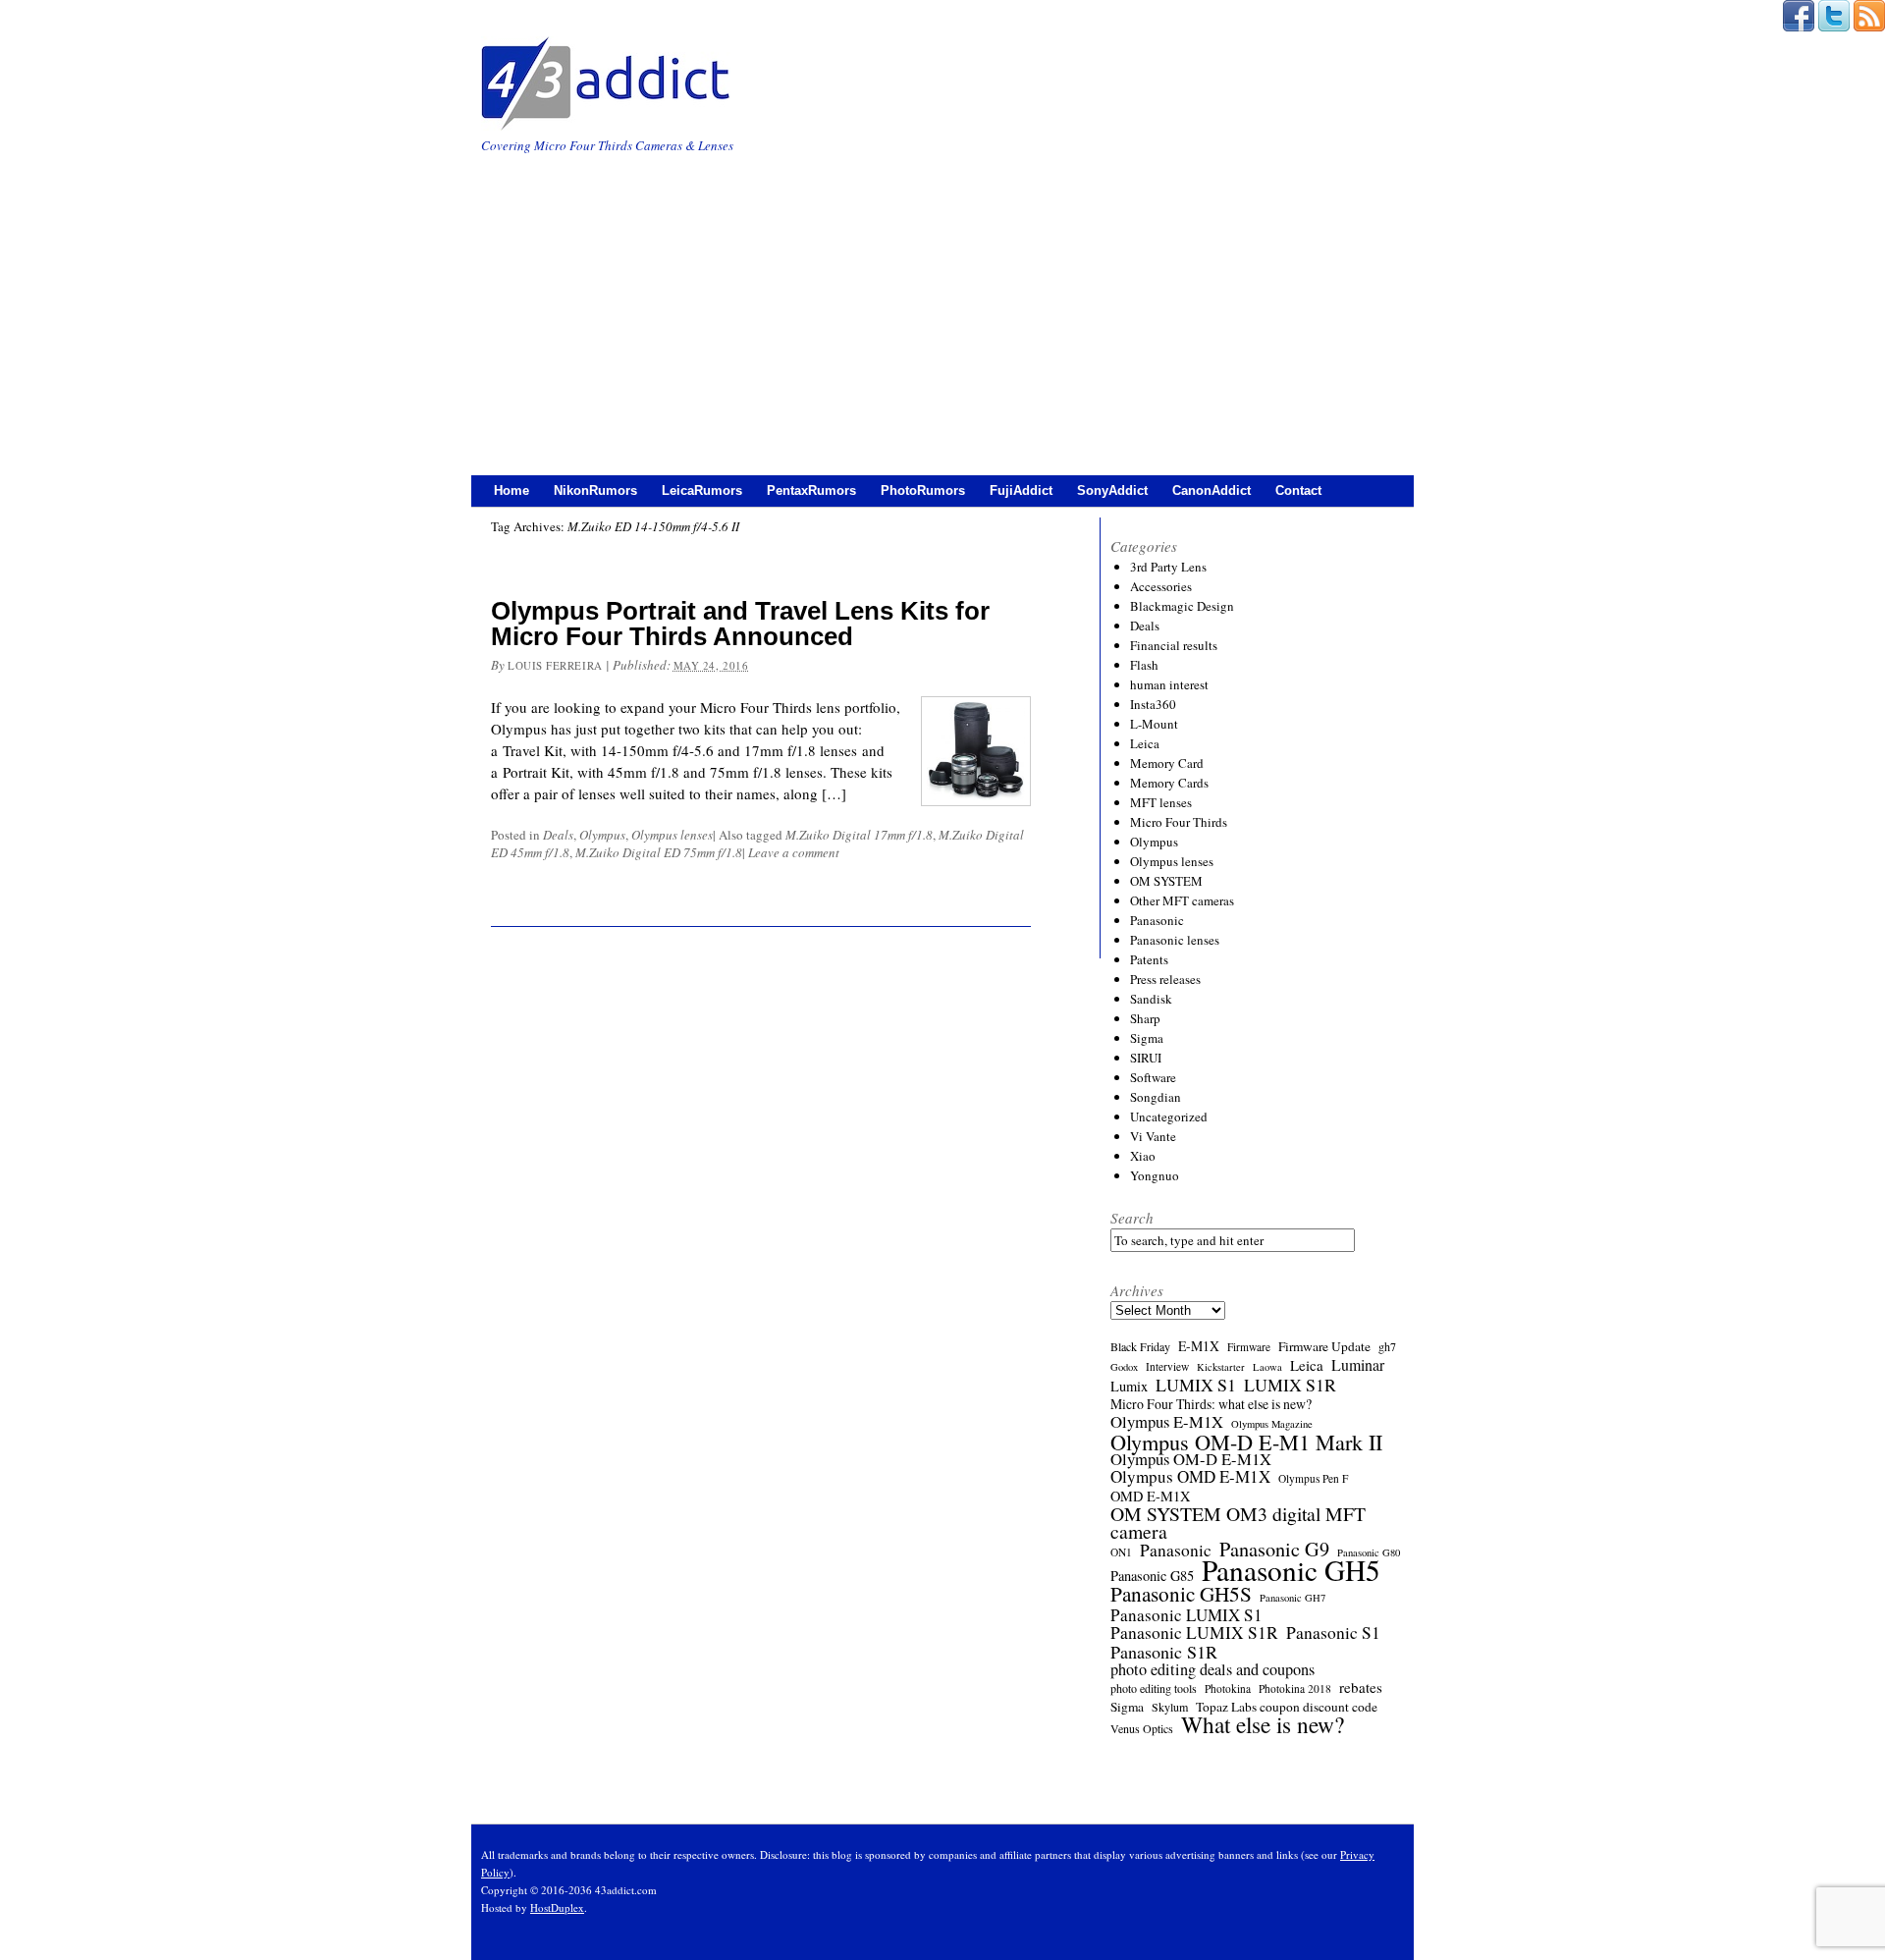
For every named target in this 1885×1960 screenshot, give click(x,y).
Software (1153, 1077)
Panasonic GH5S (1181, 1594)
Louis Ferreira (555, 665)
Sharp (1145, 1018)
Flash (1144, 665)
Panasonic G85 (1152, 1576)
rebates (1361, 1687)
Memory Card (1167, 763)
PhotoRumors (923, 490)
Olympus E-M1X (1167, 1422)
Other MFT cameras (1182, 900)
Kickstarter (1221, 1367)
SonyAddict (1112, 490)
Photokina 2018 (1295, 1688)
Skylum (1170, 1707)
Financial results (1174, 645)
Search (1132, 1218)
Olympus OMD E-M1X (1190, 1477)
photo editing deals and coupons (1212, 1669)
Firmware (1249, 1347)
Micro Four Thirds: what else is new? (1211, 1404)
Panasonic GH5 (1291, 1570)
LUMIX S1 (1196, 1385)
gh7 (1387, 1346)
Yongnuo (1155, 1175)
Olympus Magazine (1272, 1424)
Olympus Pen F (1313, 1478)
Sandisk (1151, 999)
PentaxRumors (811, 490)
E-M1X (1199, 1346)
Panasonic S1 (1333, 1633)
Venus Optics (1142, 1728)
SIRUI (1146, 1058)
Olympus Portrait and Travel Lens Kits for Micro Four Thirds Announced (740, 624)
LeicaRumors (702, 490)
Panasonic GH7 (1293, 1598)
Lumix (1129, 1387)
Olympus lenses (672, 835)
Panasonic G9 (1274, 1550)
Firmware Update (1324, 1346)
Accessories (1161, 586)
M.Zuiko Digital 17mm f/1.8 (859, 835)
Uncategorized (1169, 1116)
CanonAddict (1212, 490)
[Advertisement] (942, 303)
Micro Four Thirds (1179, 822)
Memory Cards (1169, 783)
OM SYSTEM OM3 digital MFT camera (1238, 1523)
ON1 (1121, 1552)
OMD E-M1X (1150, 1497)
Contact (1298, 490)
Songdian (1156, 1097)
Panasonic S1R (1164, 1652)
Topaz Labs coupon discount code (1287, 1707)
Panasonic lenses (1175, 940)
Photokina (1228, 1688)
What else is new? (1263, 1724)
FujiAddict (1021, 490)
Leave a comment (794, 852)
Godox (1124, 1367)
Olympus (602, 835)
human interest (1169, 684)
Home (512, 490)
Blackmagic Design (1182, 606)
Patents (1149, 959)
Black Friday (1140, 1346)
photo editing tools (1154, 1688)
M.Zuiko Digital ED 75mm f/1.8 (659, 852)
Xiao (1143, 1156)
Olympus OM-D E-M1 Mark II (1246, 1442)
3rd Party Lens (1168, 567)
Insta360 (1153, 704)
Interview (1167, 1366)
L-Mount (1154, 724)
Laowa (1267, 1367)
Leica (1145, 743)
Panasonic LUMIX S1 (1186, 1615)
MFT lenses (1161, 802)
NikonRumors (595, 490)
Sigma (1147, 1038)
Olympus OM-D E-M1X (1191, 1459)
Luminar (1358, 1365)
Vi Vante (1153, 1136)
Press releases (1165, 979)
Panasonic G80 (1369, 1552)
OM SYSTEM (1166, 881)
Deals (558, 835)
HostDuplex (557, 1907)
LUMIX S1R (1290, 1385)
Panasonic (1157, 920)
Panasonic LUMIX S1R (1194, 1633)
